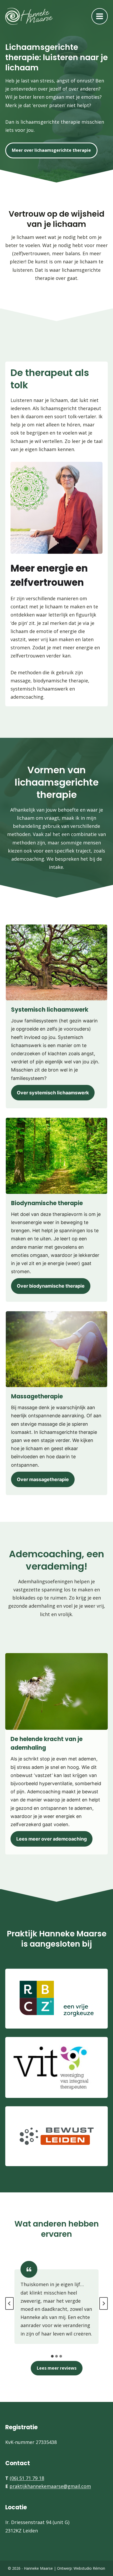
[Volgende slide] (104, 2303)
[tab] (52, 2356)
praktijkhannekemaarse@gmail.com (50, 2486)
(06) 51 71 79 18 (27, 2478)
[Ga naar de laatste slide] (9, 2303)
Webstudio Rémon (89, 2568)
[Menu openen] (100, 16)
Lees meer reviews (57, 2368)
